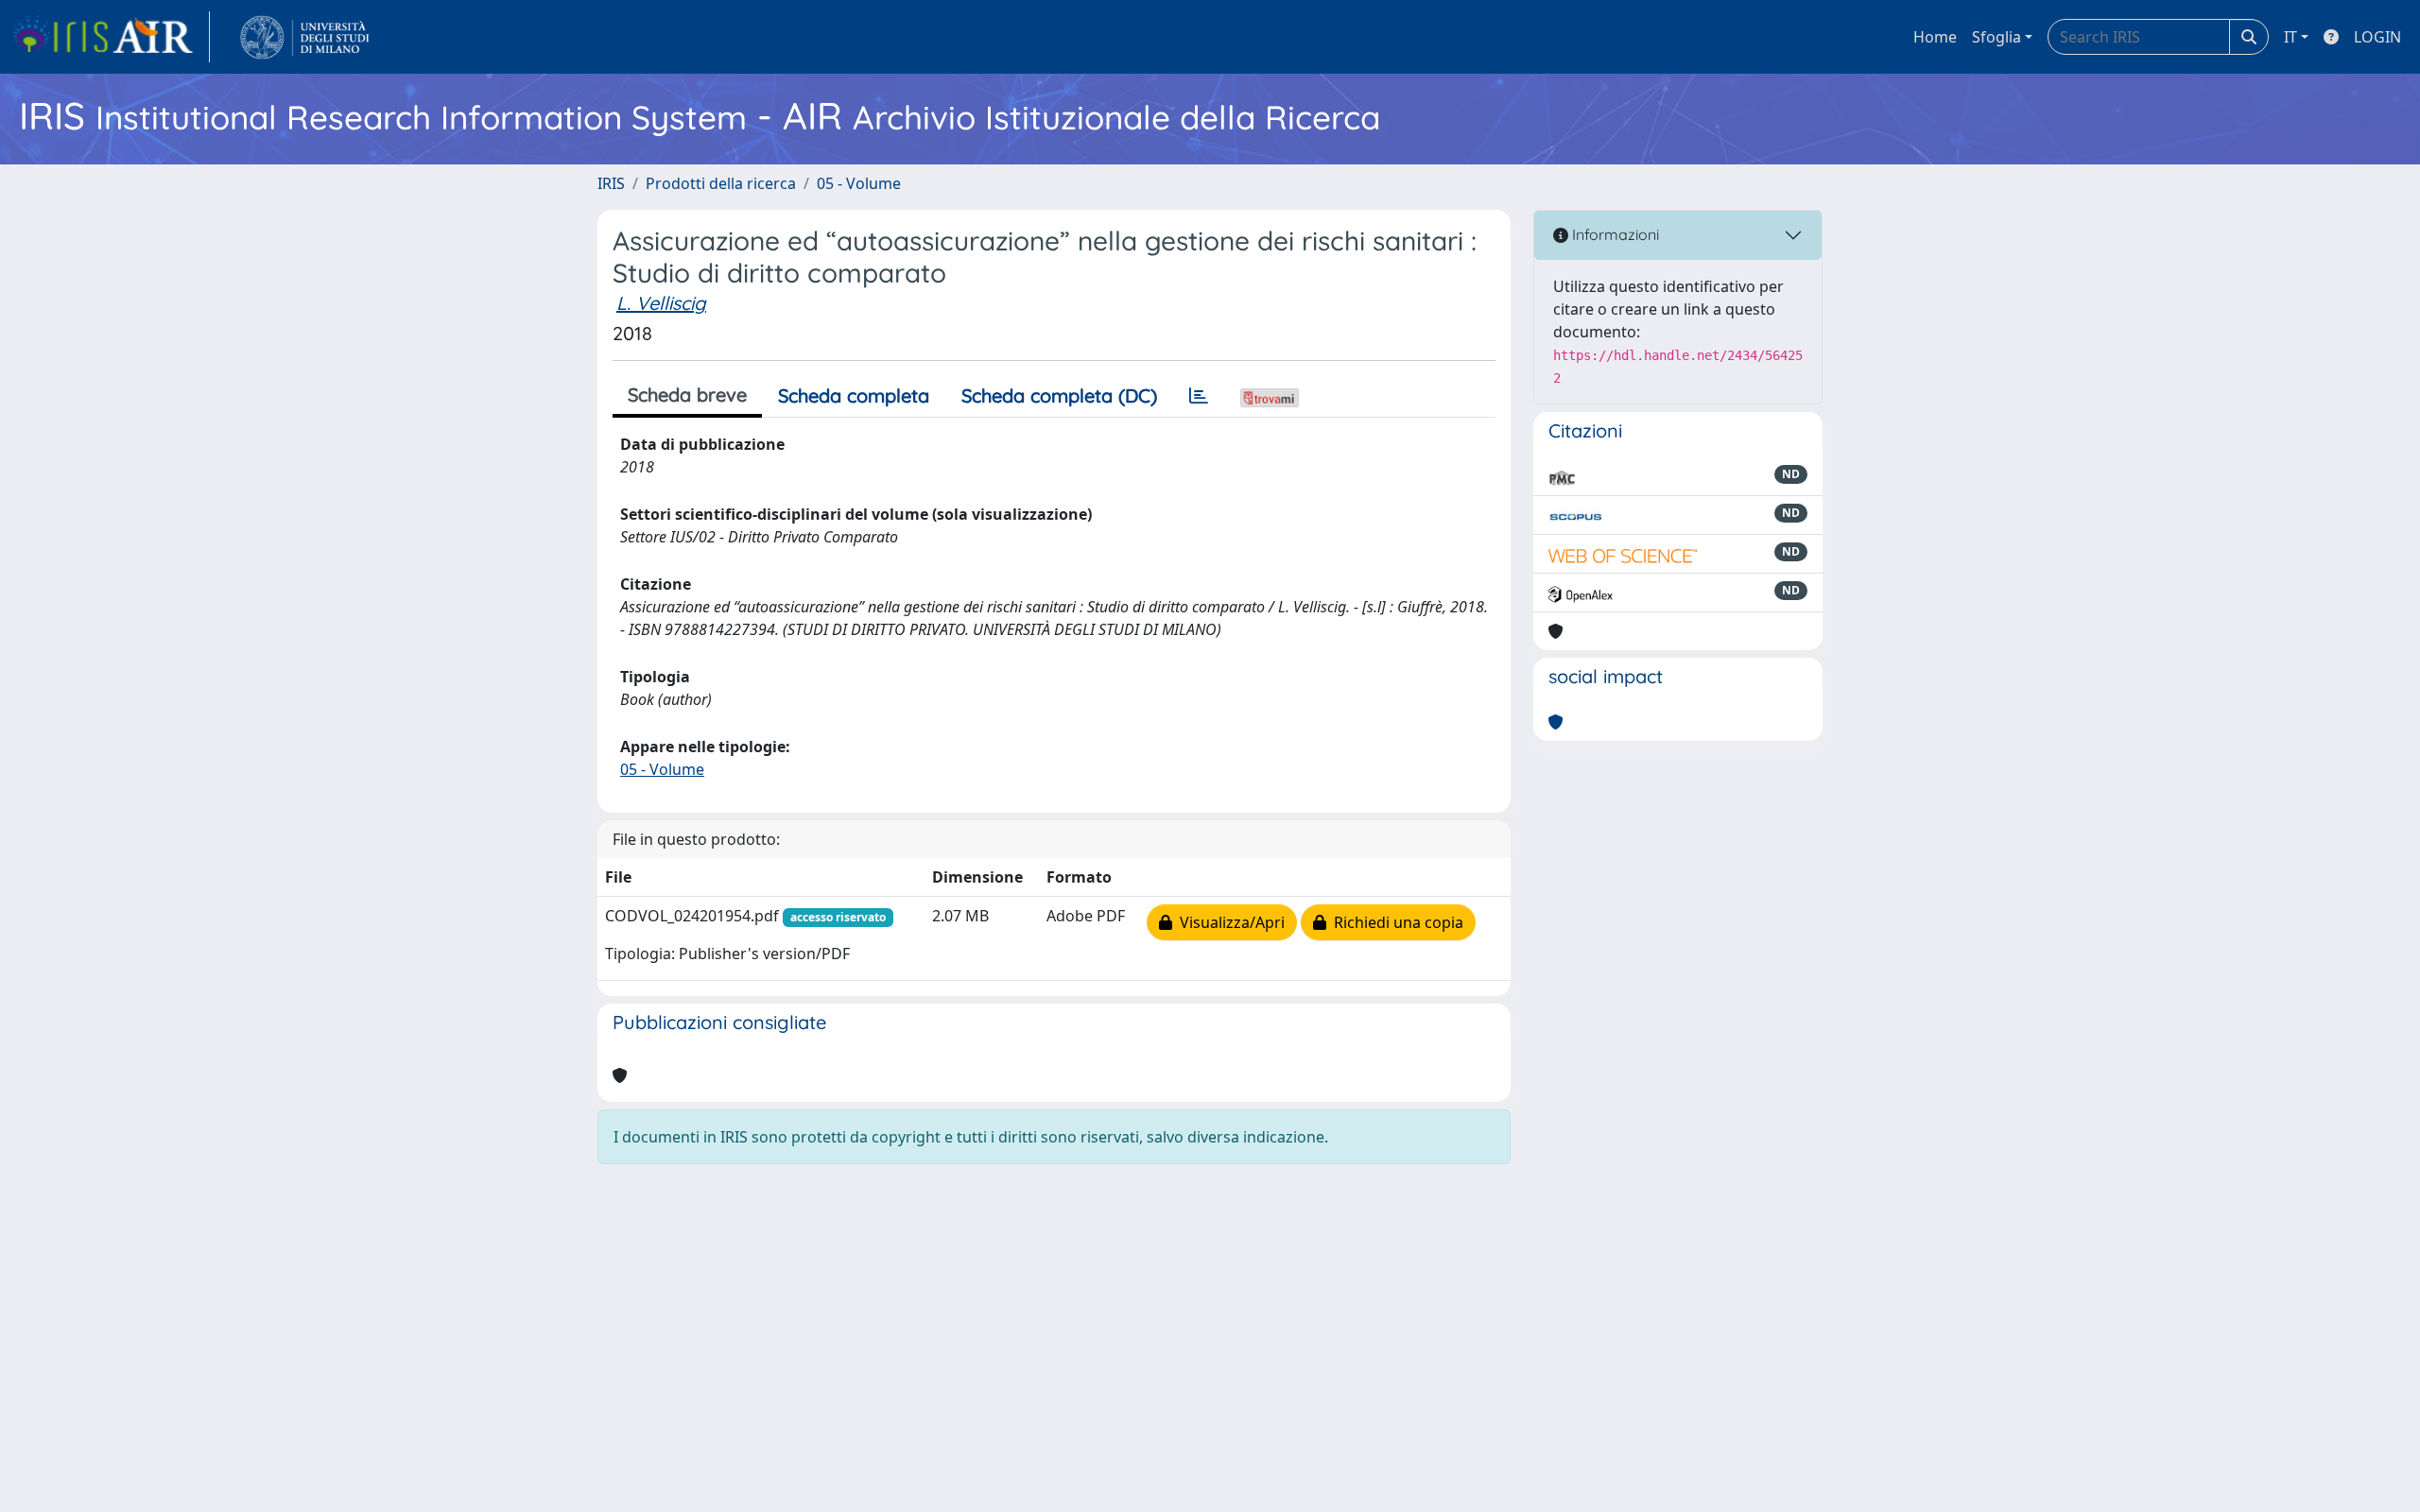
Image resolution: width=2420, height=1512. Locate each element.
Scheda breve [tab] (687, 395)
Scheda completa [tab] (854, 395)
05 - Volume (859, 183)
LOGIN (2377, 37)
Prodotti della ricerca (721, 183)
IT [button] (2290, 37)
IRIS (611, 183)
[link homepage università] (305, 37)
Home (1935, 37)
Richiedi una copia (1395, 922)
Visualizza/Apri (1228, 922)
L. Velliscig (661, 303)
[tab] (1199, 396)
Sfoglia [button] (1996, 37)
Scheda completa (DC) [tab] (1059, 395)
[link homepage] (111, 37)
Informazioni (1614, 234)
